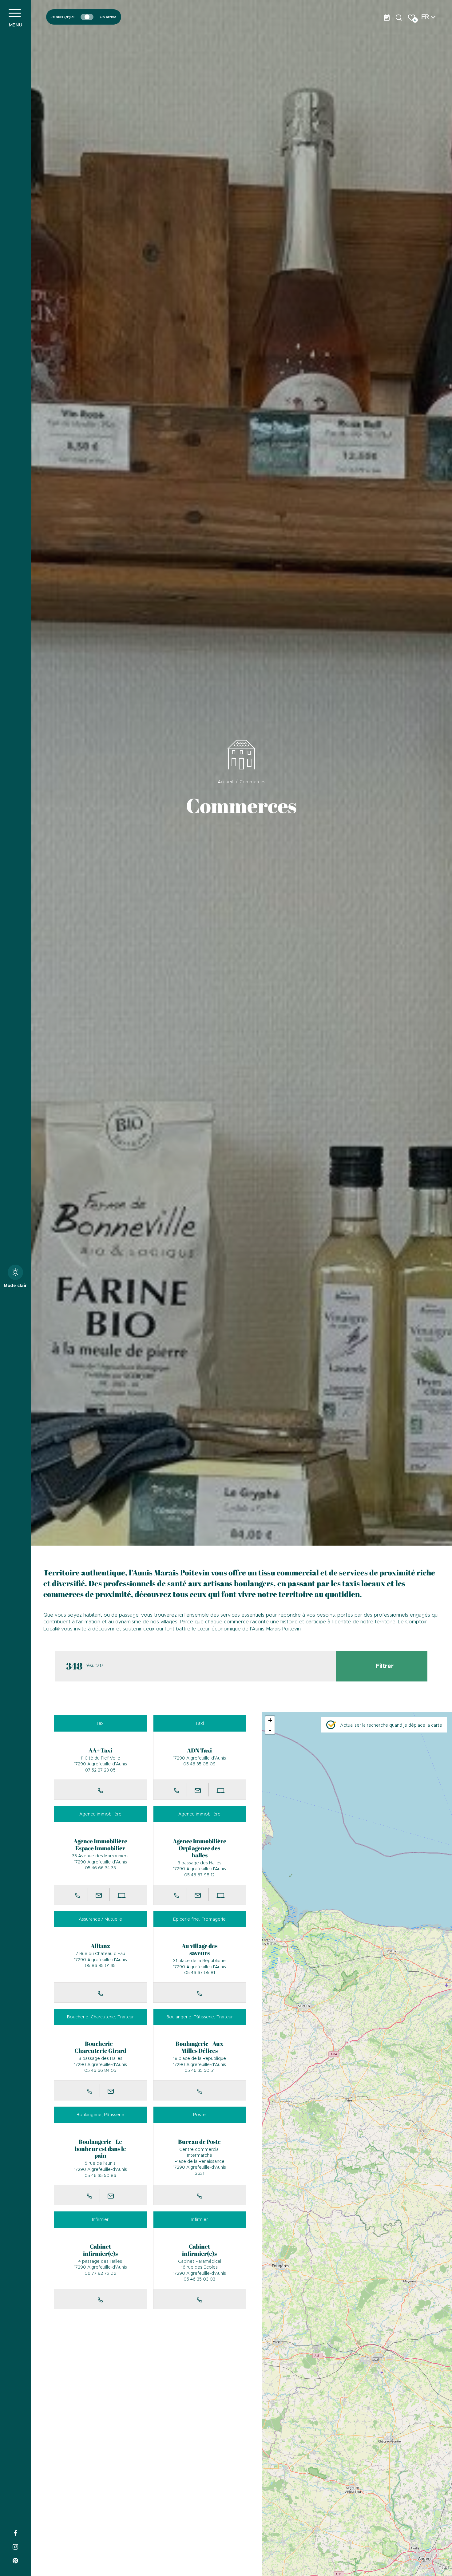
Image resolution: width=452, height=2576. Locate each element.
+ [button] (270, 1720)
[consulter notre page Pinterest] (15, 2560)
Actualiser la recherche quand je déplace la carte (391, 1725)
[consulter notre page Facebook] (15, 2532)
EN (425, 32)
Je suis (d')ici (63, 17)
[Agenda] (387, 17)
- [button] (270, 1730)
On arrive (108, 17)
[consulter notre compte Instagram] (15, 2546)
